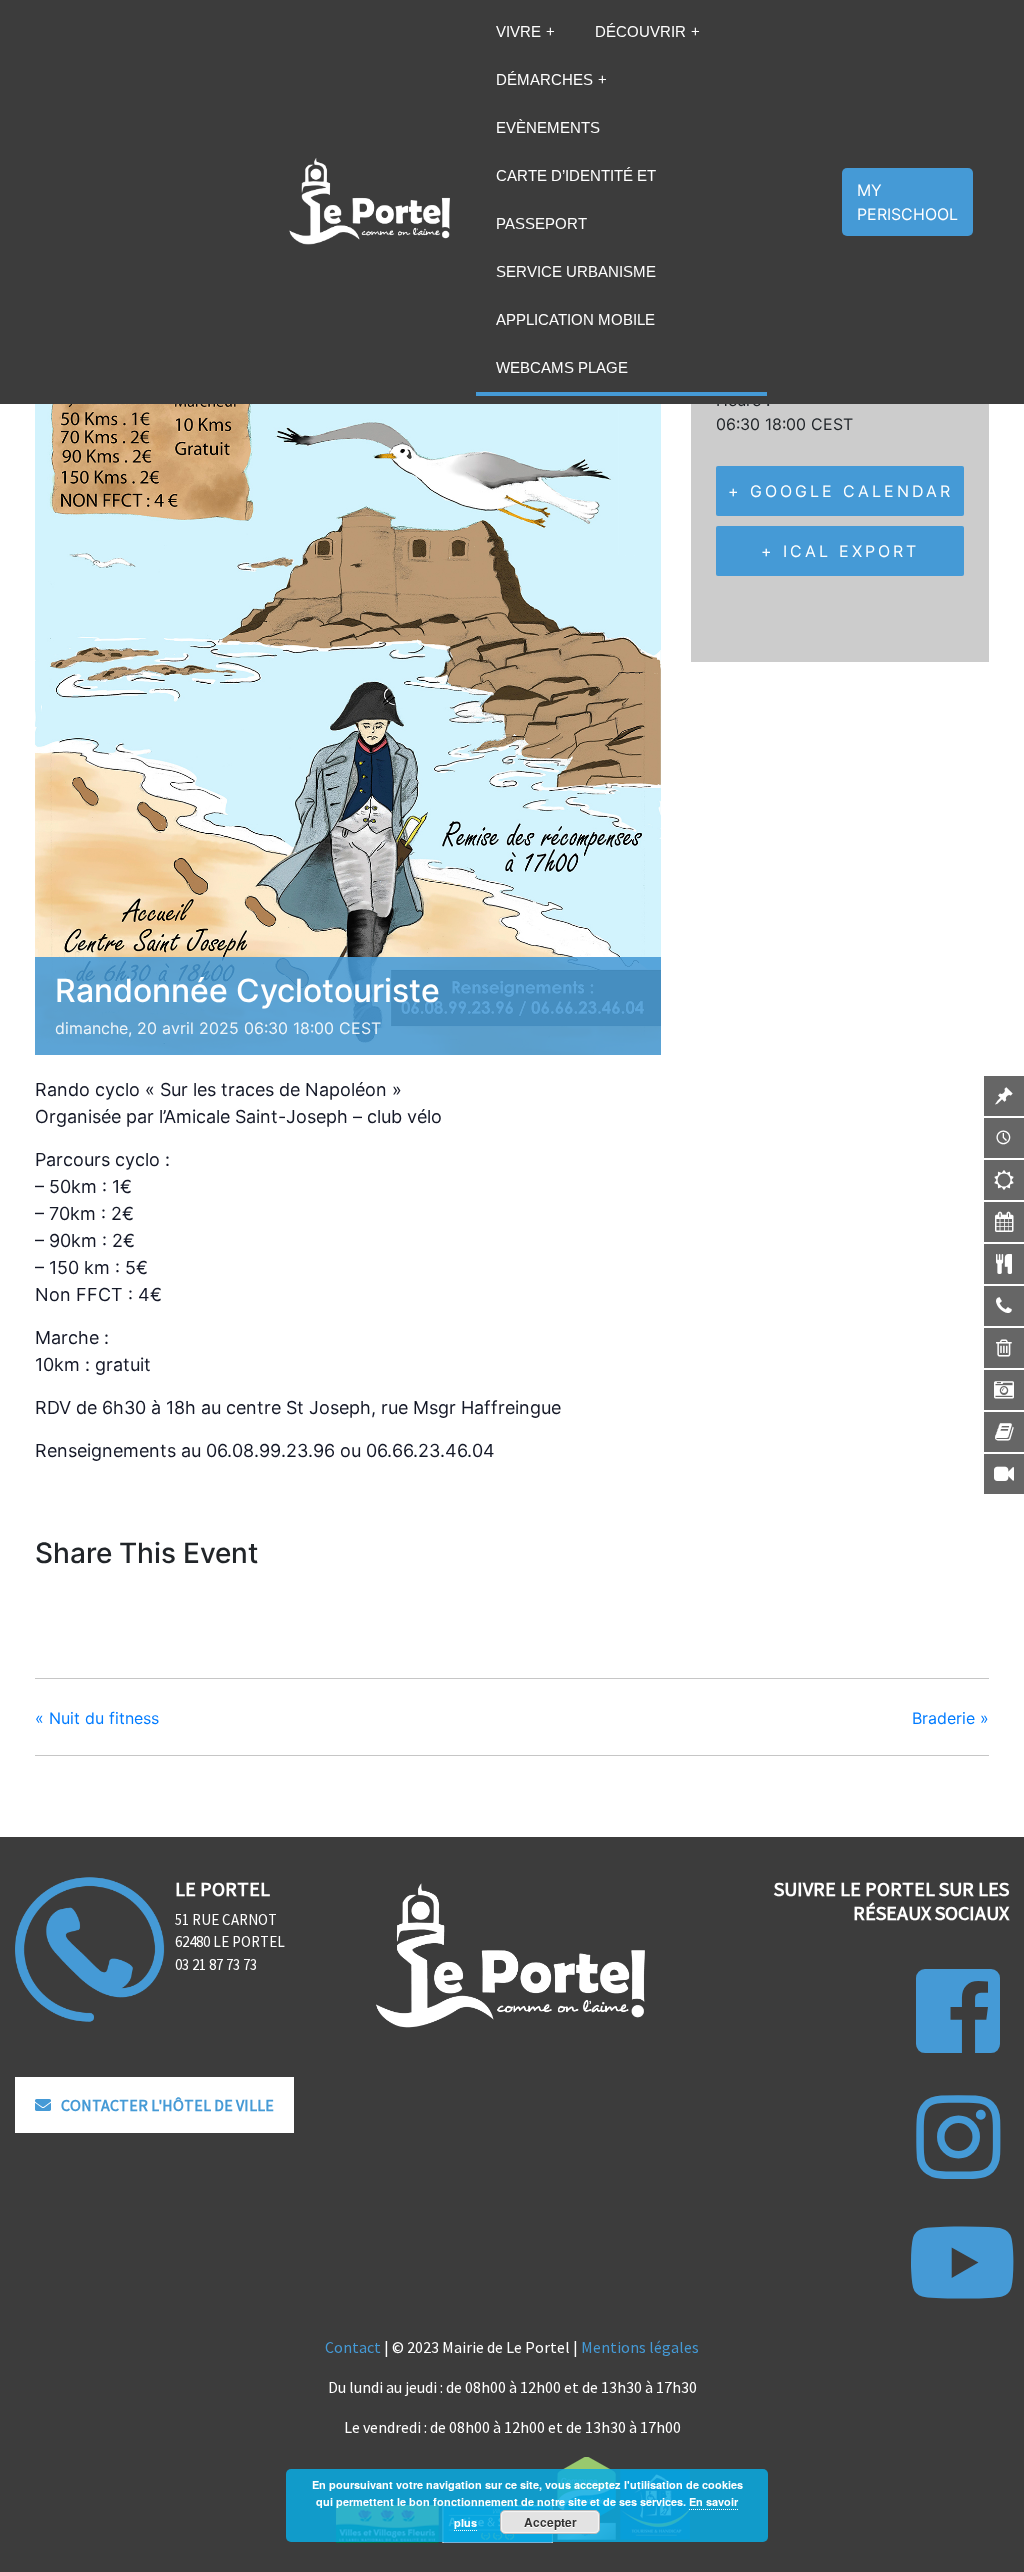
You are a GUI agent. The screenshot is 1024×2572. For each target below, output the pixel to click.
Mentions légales (640, 2347)
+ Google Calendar (840, 491)
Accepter (550, 2522)
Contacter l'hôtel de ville (167, 2105)
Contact (353, 2347)
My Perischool (907, 202)
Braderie (950, 1718)
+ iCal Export (840, 551)
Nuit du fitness (97, 1718)
